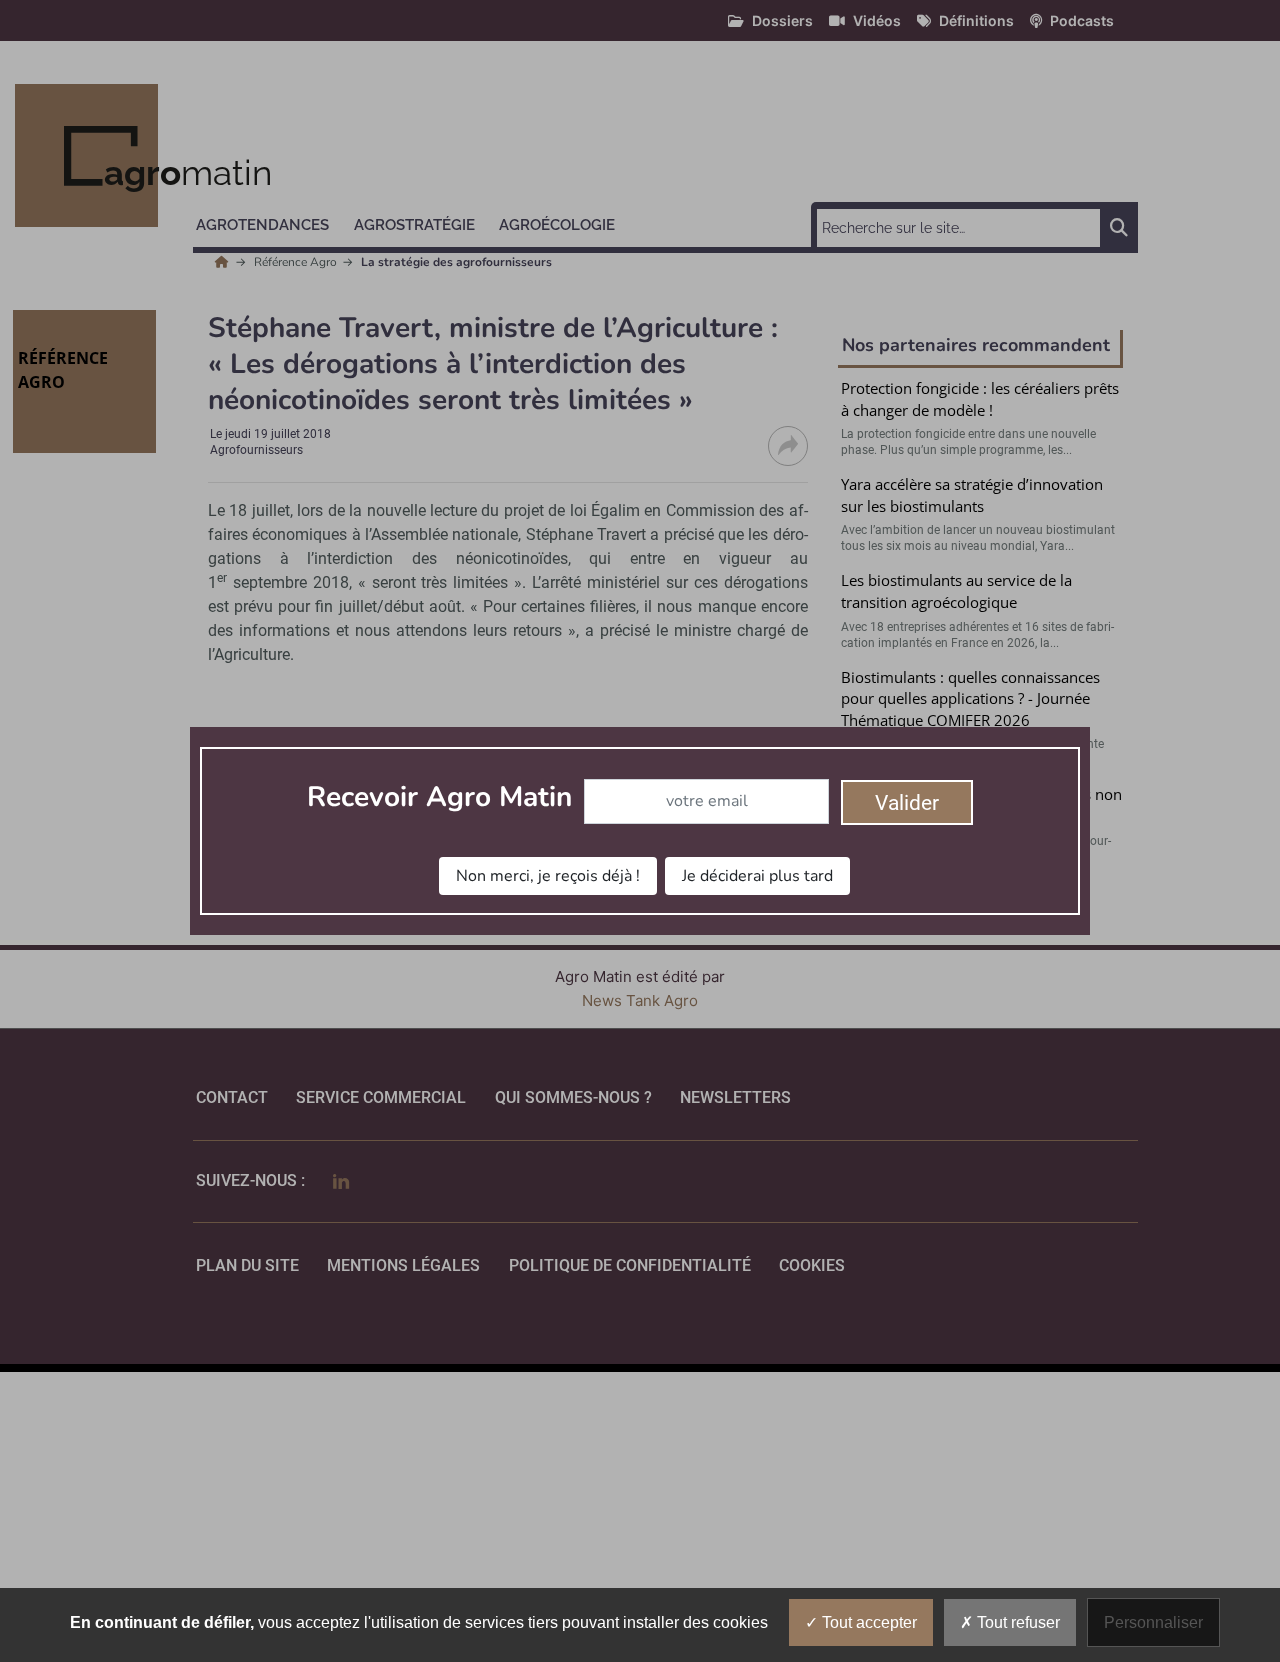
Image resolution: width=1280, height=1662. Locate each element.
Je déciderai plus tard (757, 876)
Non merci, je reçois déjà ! (548, 876)
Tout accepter (867, 1622)
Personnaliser (1153, 1622)
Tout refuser (1016, 1622)
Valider (907, 803)
